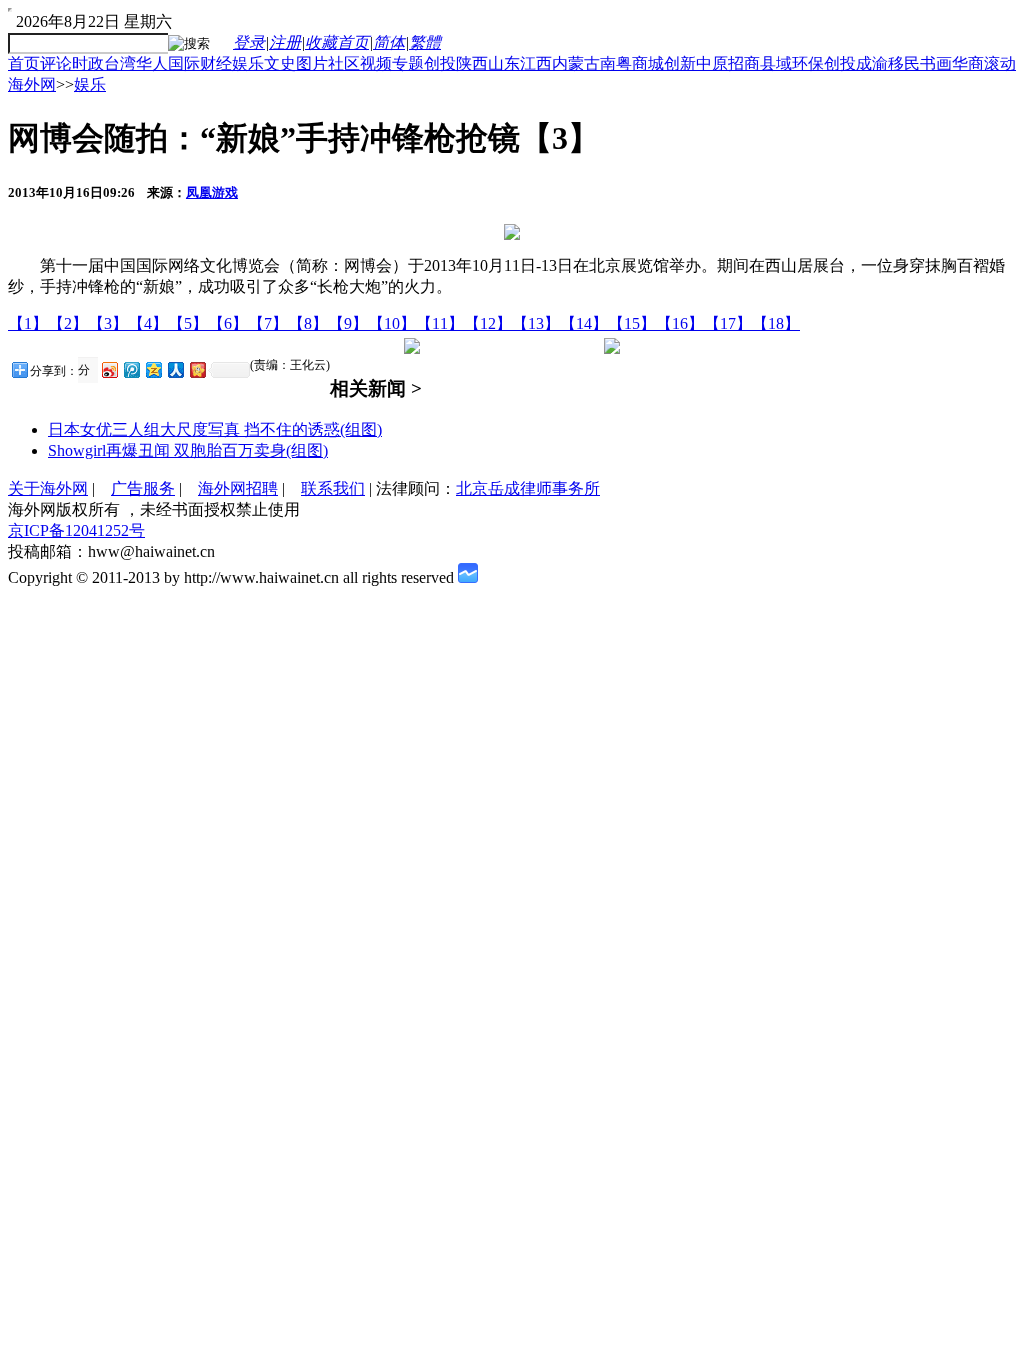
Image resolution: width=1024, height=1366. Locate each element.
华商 (968, 63)
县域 (776, 63)
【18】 (776, 323)
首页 (24, 63)
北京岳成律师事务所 (528, 488)
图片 (312, 63)
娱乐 (248, 63)
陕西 (472, 63)
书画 (936, 63)
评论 (56, 63)
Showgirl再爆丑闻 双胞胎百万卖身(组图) (188, 450)
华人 (152, 63)
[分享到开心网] (197, 369)
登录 (249, 42)
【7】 (268, 323)
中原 (712, 63)
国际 (184, 63)
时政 (88, 63)
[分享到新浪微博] (109, 369)
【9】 (348, 323)
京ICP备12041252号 (76, 530)
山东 (504, 63)
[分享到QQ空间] (153, 369)
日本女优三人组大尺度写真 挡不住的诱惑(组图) (215, 429)
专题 (408, 63)
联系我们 (333, 488)
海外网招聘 (238, 488)
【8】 (308, 323)
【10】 (392, 323)
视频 (376, 63)
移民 (904, 63)
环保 (808, 63)
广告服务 (143, 488)
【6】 (228, 323)
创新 (680, 63)
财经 (216, 63)
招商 (744, 63)
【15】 (632, 323)
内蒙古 (576, 63)
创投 (440, 63)
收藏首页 (337, 42)
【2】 (68, 323)
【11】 (440, 323)
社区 (344, 63)
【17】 (728, 323)
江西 (536, 63)
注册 (285, 42)
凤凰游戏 (212, 192)
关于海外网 (48, 488)
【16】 (680, 323)
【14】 (584, 323)
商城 (648, 63)
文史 (280, 63)
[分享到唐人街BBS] (86, 370)
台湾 (120, 63)
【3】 (108, 323)
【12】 (488, 323)
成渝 (872, 63)
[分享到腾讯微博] (131, 369)
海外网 (32, 84)
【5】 (188, 323)
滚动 (1000, 63)
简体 (389, 42)
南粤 (616, 63)
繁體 (425, 42)
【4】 (148, 323)
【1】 (28, 323)
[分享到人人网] (175, 369)
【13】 (536, 323)
